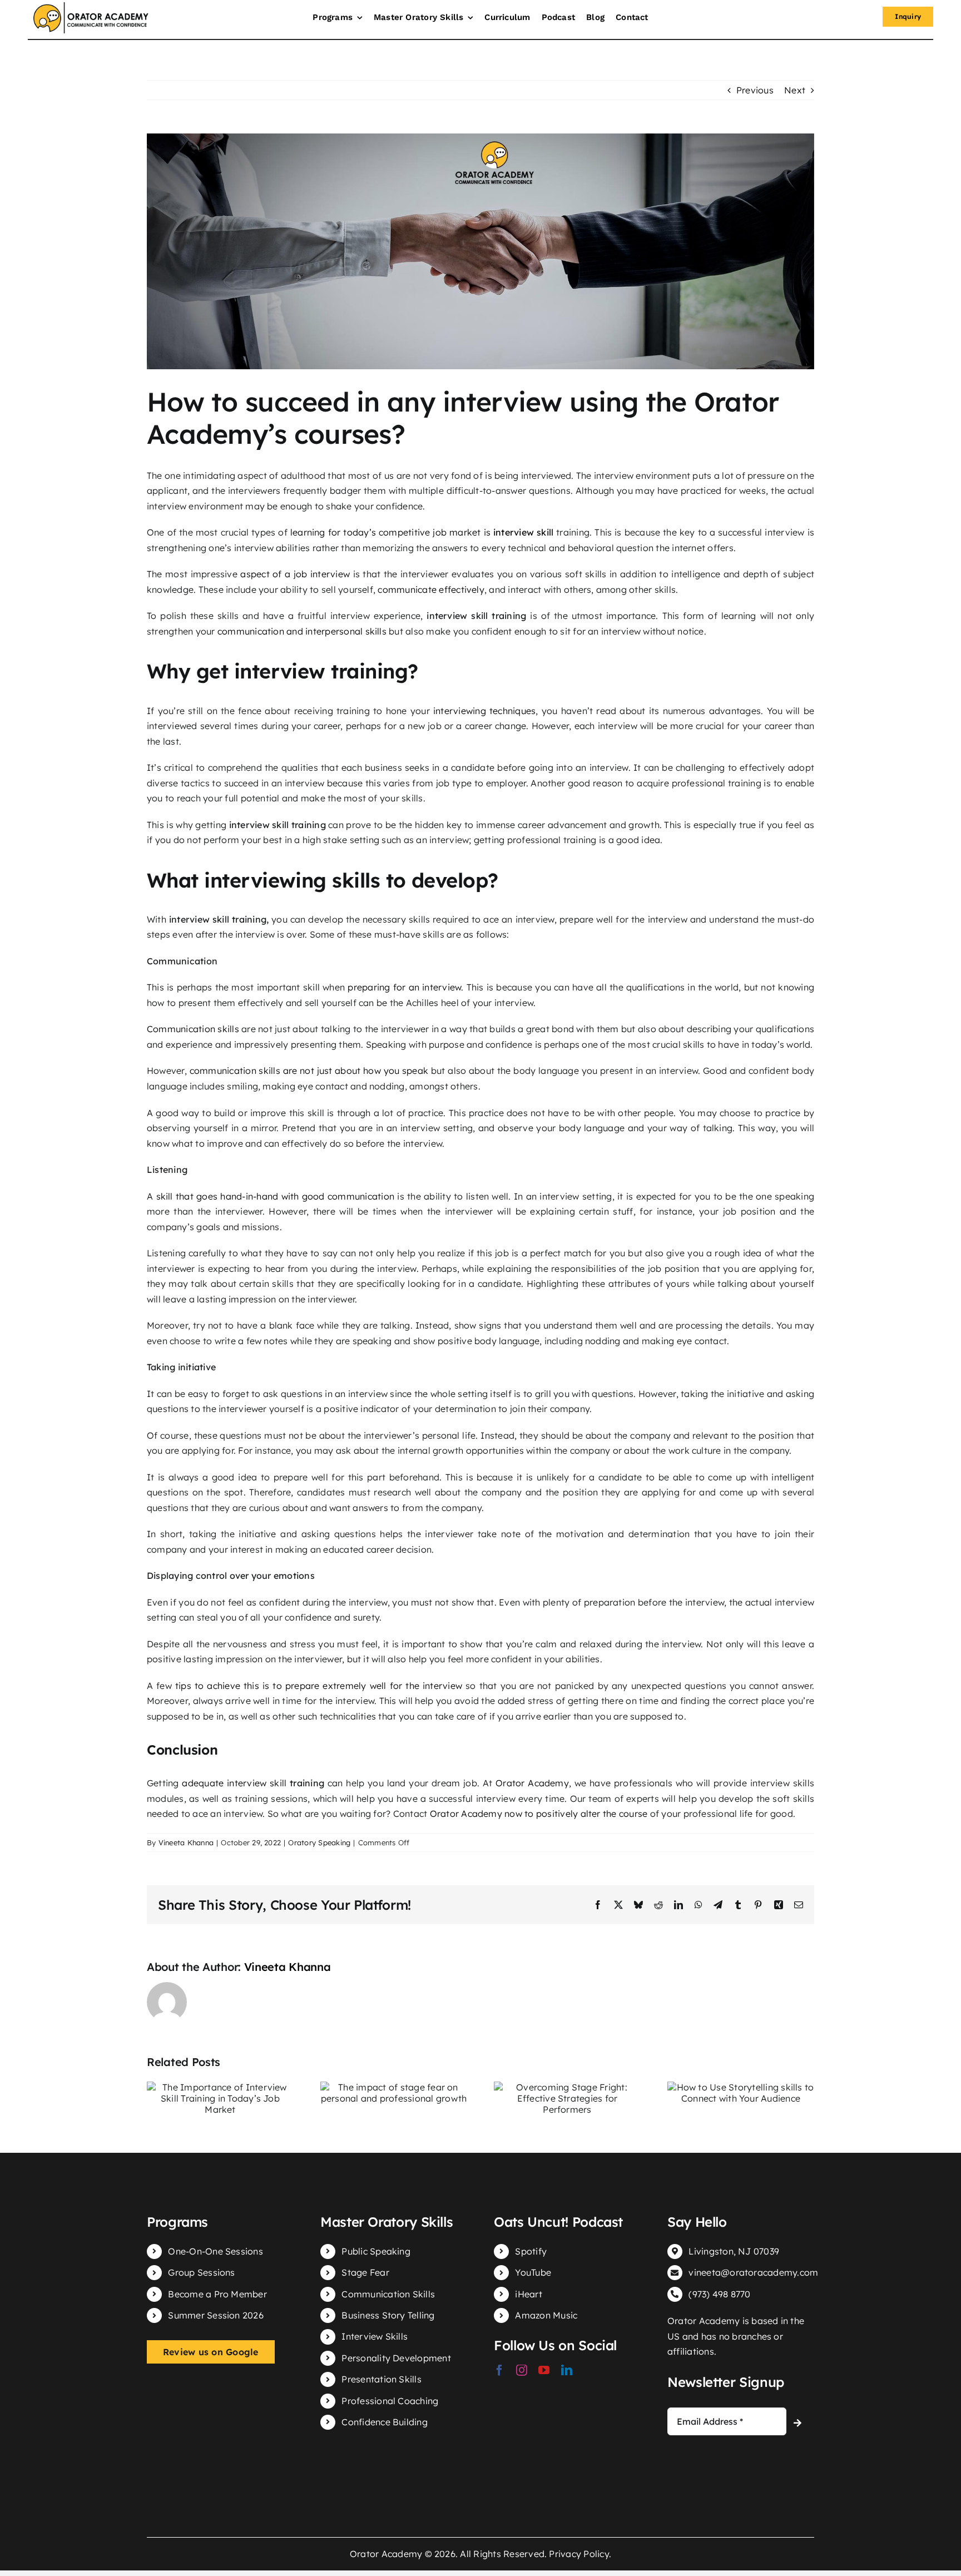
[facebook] (499, 2370)
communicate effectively (431, 589)
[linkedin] (567, 2370)
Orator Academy (532, 1783)
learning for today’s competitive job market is (422, 532)
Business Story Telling (388, 2315)
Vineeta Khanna (186, 1842)
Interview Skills (375, 2336)
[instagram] (522, 2370)
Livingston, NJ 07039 (734, 2251)
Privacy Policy (579, 2554)
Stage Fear (365, 2272)
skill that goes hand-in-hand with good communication (276, 1196)
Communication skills (193, 1029)
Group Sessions (201, 2272)
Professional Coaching (390, 2401)
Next (795, 90)
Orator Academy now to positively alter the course (539, 1814)
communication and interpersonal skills (302, 631)
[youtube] (544, 2370)
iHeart (528, 2294)
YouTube (533, 2272)
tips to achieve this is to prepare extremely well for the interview (319, 1686)
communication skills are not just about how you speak (309, 1071)
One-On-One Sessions (216, 2251)
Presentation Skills (382, 2379)
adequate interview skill (234, 1783)
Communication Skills (388, 2294)
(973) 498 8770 (719, 2294)
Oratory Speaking (319, 1842)
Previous (755, 90)
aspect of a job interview (295, 574)
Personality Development (396, 2358)
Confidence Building (385, 2422)
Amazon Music (546, 2315)
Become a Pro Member (217, 2294)
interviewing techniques (484, 711)
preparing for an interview (404, 987)
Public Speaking (376, 2251)
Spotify (531, 2251)
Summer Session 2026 (216, 2315)
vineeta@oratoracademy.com (753, 2272)
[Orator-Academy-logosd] (91, 7)
